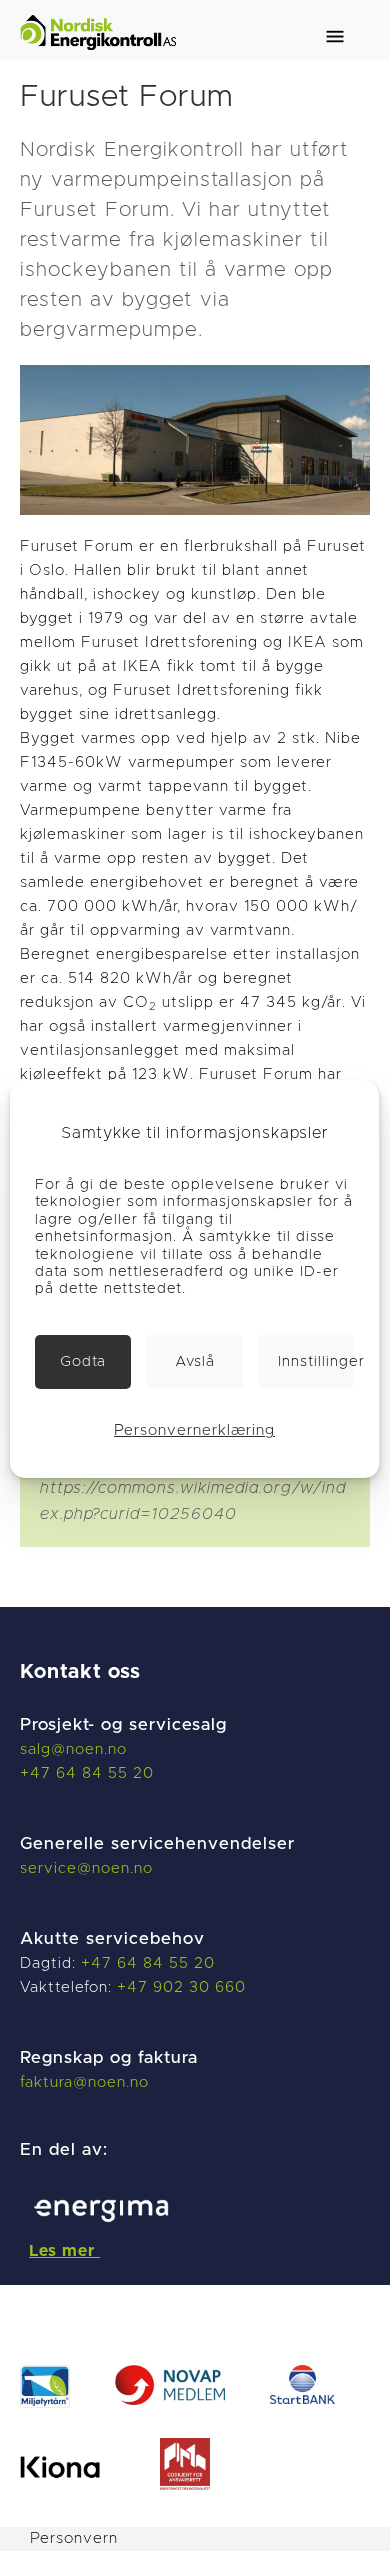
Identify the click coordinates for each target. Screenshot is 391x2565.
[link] (83, 1362)
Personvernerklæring (194, 1430)
